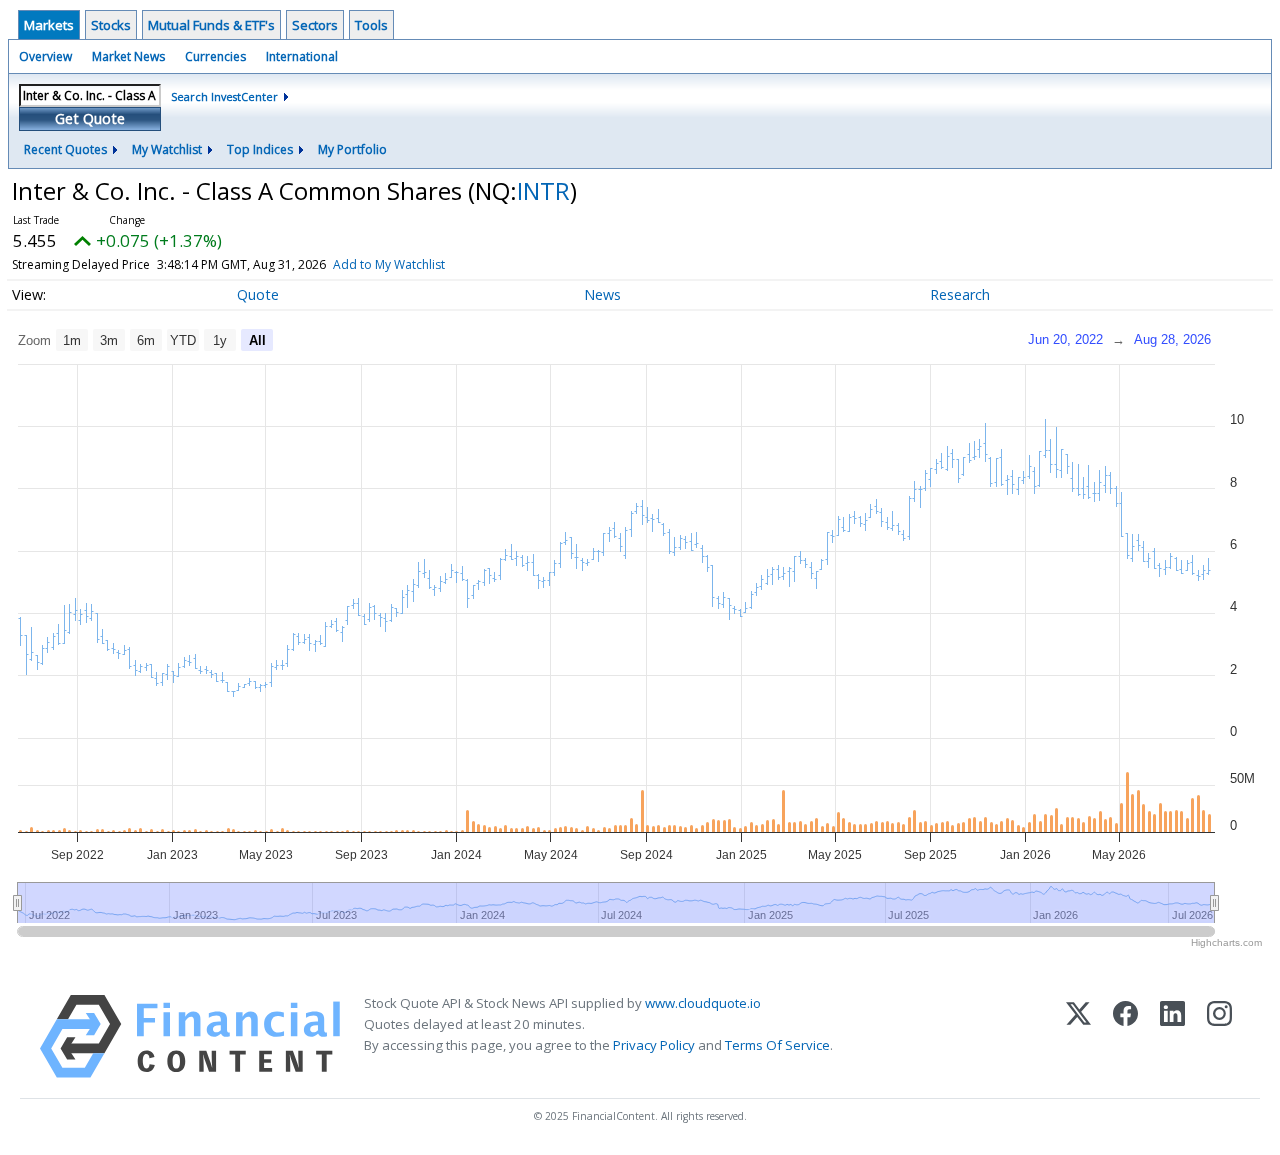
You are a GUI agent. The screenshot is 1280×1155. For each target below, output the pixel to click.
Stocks (111, 25)
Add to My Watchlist (389, 264)
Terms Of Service (777, 1045)
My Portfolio (352, 149)
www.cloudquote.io (703, 1003)
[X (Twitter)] (1078, 1036)
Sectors (315, 25)
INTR (543, 190)
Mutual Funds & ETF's (211, 25)
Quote (258, 294)
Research (960, 294)
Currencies (215, 56)
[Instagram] (1219, 1036)
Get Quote (90, 118)
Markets (49, 25)
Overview (45, 56)
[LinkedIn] (1172, 1036)
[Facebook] (1125, 1036)
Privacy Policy (654, 1045)
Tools (371, 25)
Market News (128, 56)
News (602, 294)
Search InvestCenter (224, 96)
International (302, 56)
